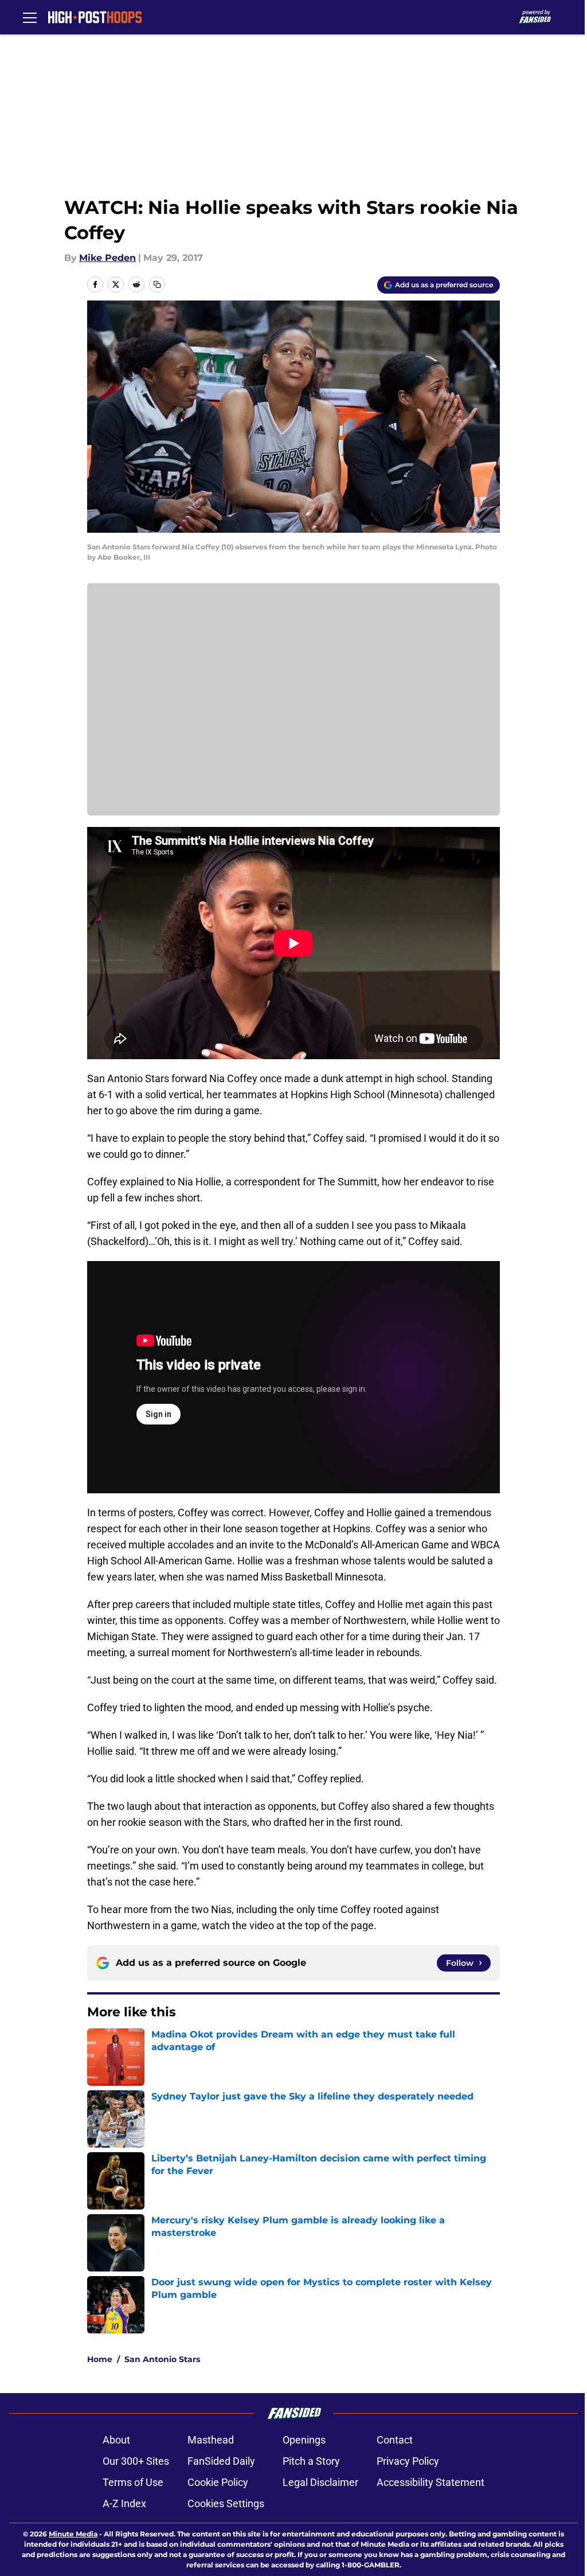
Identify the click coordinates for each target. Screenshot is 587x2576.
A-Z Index (124, 2503)
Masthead (211, 2440)
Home (100, 2359)
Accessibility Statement (431, 2482)
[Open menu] (30, 17)
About (116, 2440)
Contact (395, 2440)
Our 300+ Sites (136, 2461)
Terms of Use (133, 2482)
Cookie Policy (218, 2482)
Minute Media (73, 2534)
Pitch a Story (311, 2461)
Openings (304, 2440)
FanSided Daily (221, 2461)
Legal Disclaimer (320, 2482)
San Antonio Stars (162, 2359)
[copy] (157, 284)
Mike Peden (107, 258)
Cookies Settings (226, 2503)
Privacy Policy (408, 2461)
